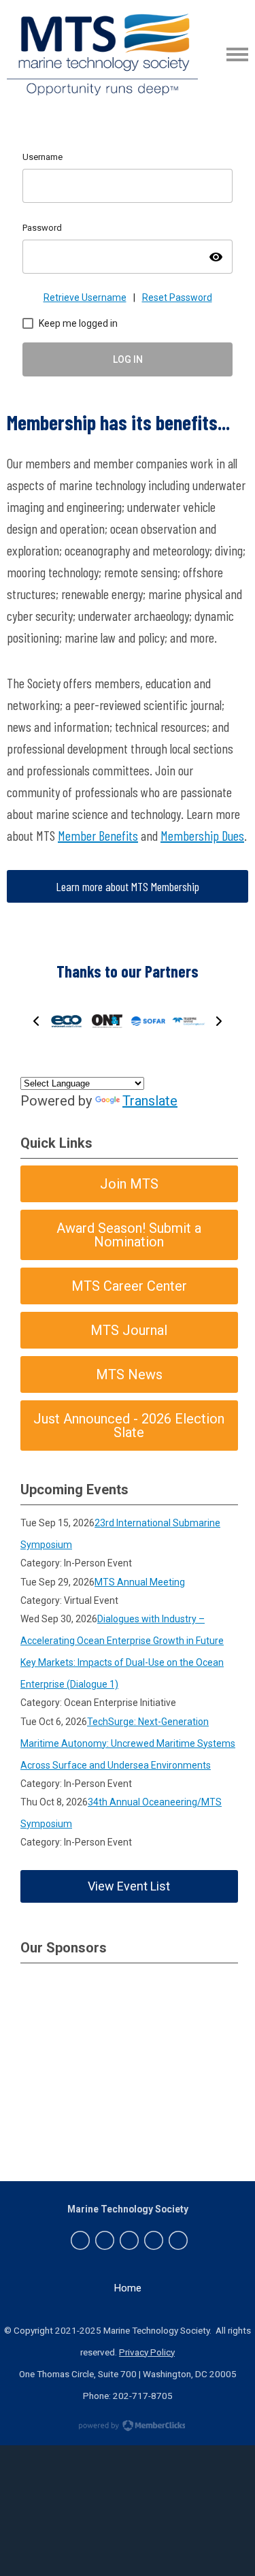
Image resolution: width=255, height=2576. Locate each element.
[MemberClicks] (102, 54)
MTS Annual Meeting (140, 1582)
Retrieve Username (85, 297)
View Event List (129, 1886)
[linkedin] (129, 2240)
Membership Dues (202, 835)
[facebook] (80, 2240)
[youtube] (178, 2240)
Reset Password (177, 297)
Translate (150, 1101)
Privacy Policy (147, 2352)
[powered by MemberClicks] (128, 2427)
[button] (36, 1021)
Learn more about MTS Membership (128, 886)
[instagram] (154, 2240)
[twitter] (105, 2240)
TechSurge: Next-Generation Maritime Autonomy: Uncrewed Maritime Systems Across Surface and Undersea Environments (128, 1743)
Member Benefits (98, 835)
